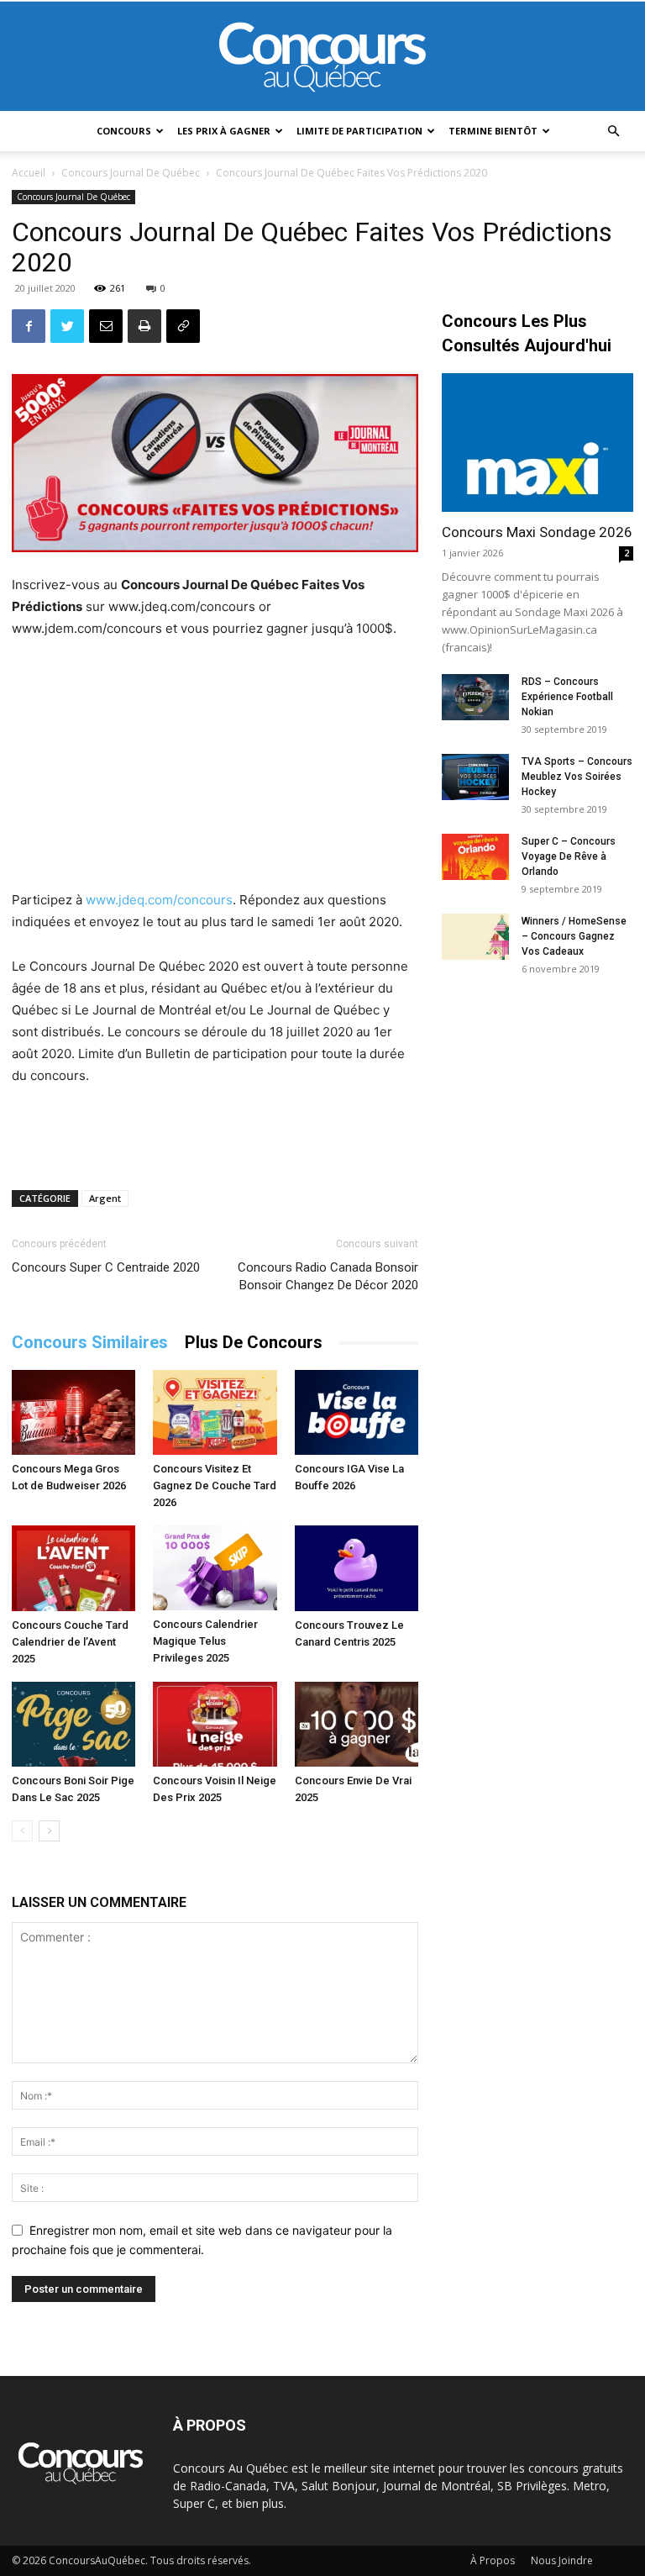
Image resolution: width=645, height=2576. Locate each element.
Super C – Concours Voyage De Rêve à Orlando (569, 856)
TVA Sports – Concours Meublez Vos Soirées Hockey (577, 777)
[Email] (106, 326)
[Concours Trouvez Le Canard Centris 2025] (357, 1568)
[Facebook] (29, 326)
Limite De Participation (359, 131)
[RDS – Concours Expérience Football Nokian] (475, 697)
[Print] (144, 326)
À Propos (493, 2560)
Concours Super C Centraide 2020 (106, 1267)
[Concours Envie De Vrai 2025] (357, 1724)
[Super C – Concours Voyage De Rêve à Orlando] (475, 857)
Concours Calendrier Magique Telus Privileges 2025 (205, 1641)
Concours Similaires (90, 1342)
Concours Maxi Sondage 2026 (537, 532)
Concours (124, 131)
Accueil (29, 173)
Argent (105, 1198)
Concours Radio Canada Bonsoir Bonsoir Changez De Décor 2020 (328, 1276)
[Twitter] (67, 326)
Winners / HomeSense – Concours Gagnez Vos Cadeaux (574, 936)
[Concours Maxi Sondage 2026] (537, 443)
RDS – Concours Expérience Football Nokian (567, 697)
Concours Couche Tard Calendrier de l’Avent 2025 (70, 1642)
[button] (613, 132)
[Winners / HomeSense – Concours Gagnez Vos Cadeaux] (475, 937)
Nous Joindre (562, 2560)
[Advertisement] (215, 766)
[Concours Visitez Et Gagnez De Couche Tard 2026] (215, 1412)
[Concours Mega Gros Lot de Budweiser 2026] (73, 1412)
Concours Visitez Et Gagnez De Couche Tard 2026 (215, 1486)
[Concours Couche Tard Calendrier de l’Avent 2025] (73, 1568)
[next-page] (49, 1831)
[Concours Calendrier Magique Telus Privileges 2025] (215, 1568)
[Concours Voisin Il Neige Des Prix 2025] (215, 1724)
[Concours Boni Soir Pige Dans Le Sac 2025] (73, 1724)
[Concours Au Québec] (322, 57)
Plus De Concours (254, 1342)
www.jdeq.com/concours (159, 900)
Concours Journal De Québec (131, 173)
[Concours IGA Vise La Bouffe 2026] (357, 1412)
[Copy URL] (183, 326)
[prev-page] (22, 1831)
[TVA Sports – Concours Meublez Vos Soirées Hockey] (475, 777)
